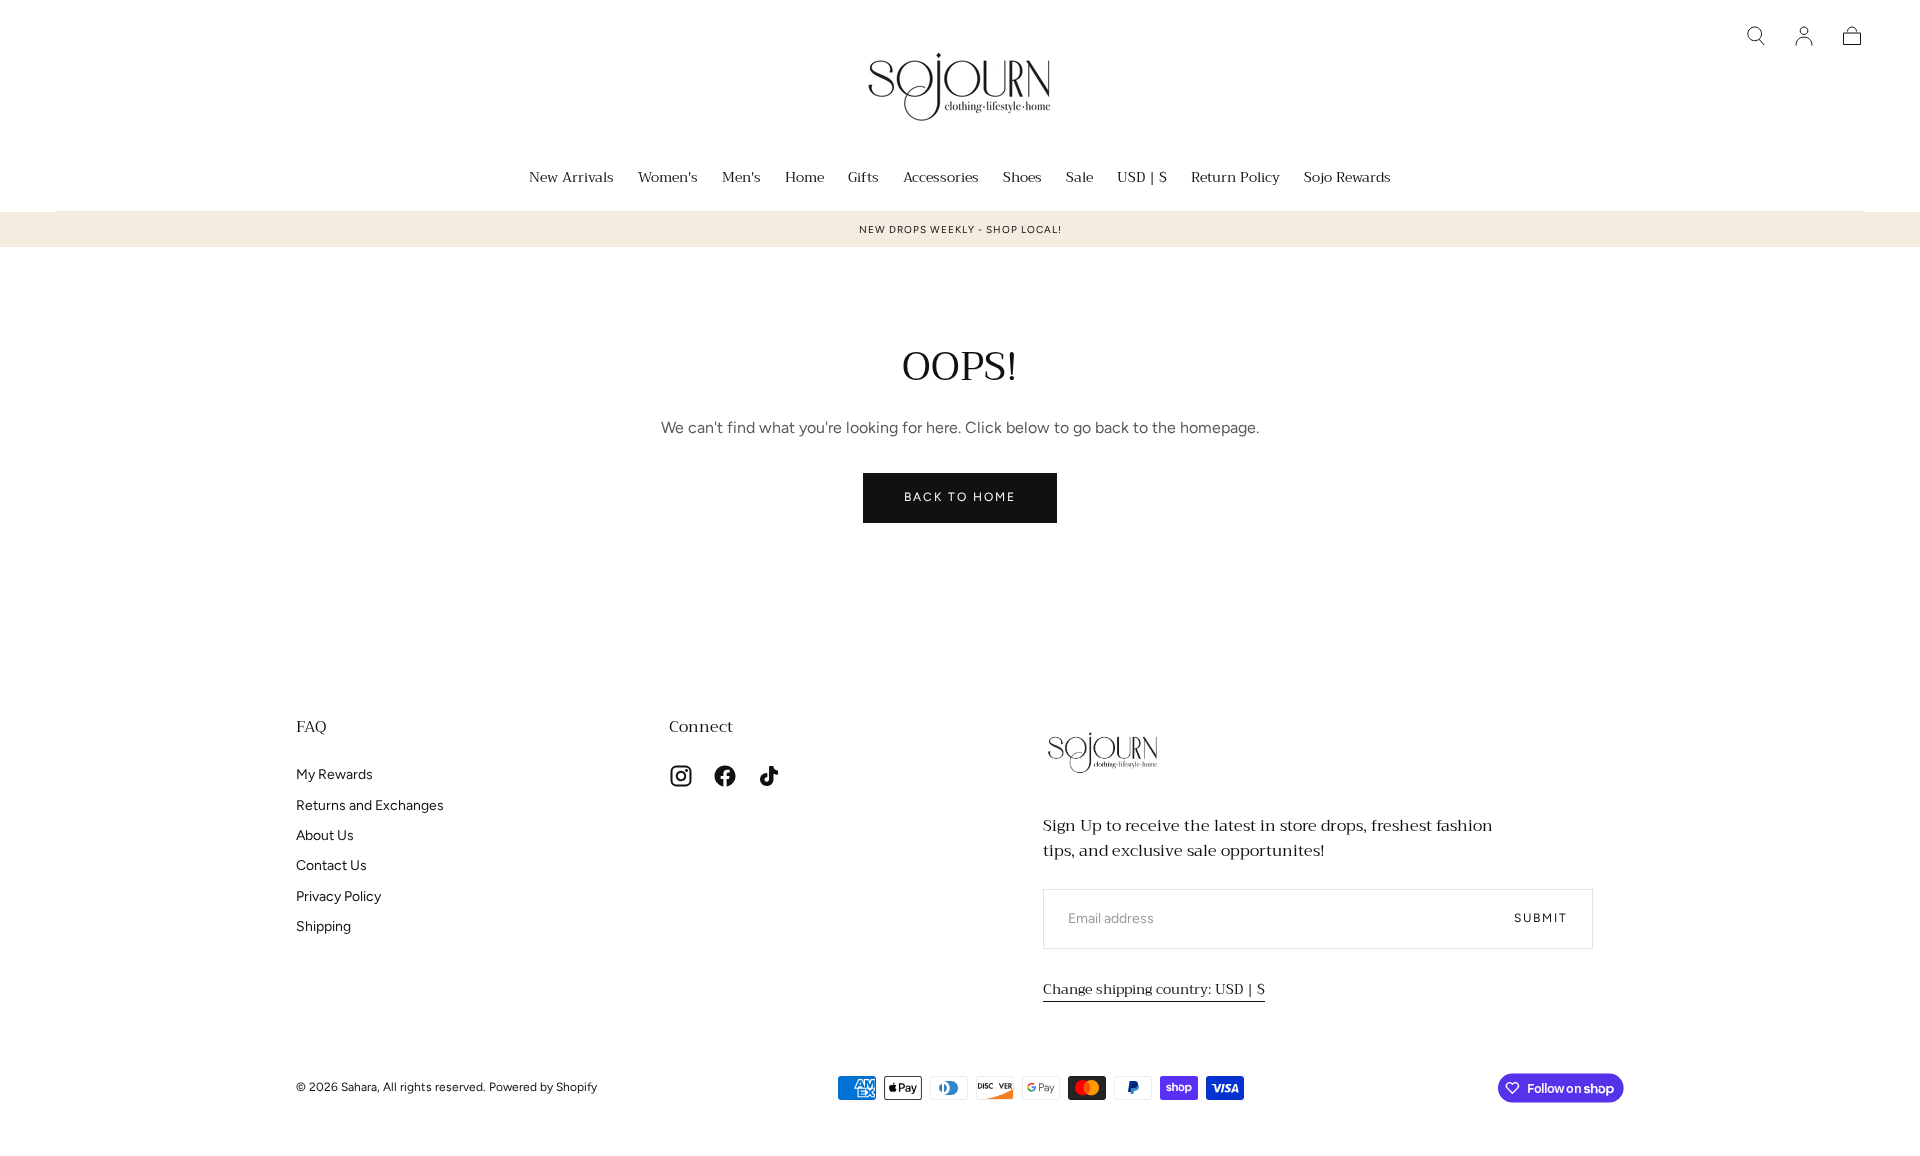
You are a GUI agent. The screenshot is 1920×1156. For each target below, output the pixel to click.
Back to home (960, 497)
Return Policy (1235, 179)
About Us (325, 835)
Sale (1079, 179)
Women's (668, 179)
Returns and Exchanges (370, 805)
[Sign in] (1804, 36)
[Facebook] (725, 776)
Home (804, 179)
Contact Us (331, 865)
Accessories (941, 179)
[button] (1756, 36)
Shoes (1022, 179)
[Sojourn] (1103, 752)
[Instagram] (681, 776)
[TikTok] (769, 776)
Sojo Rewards (1347, 179)
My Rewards (334, 774)
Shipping (323, 926)
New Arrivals (571, 179)
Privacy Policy (338, 896)
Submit (1541, 918)
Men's (741, 179)
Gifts (863, 179)
